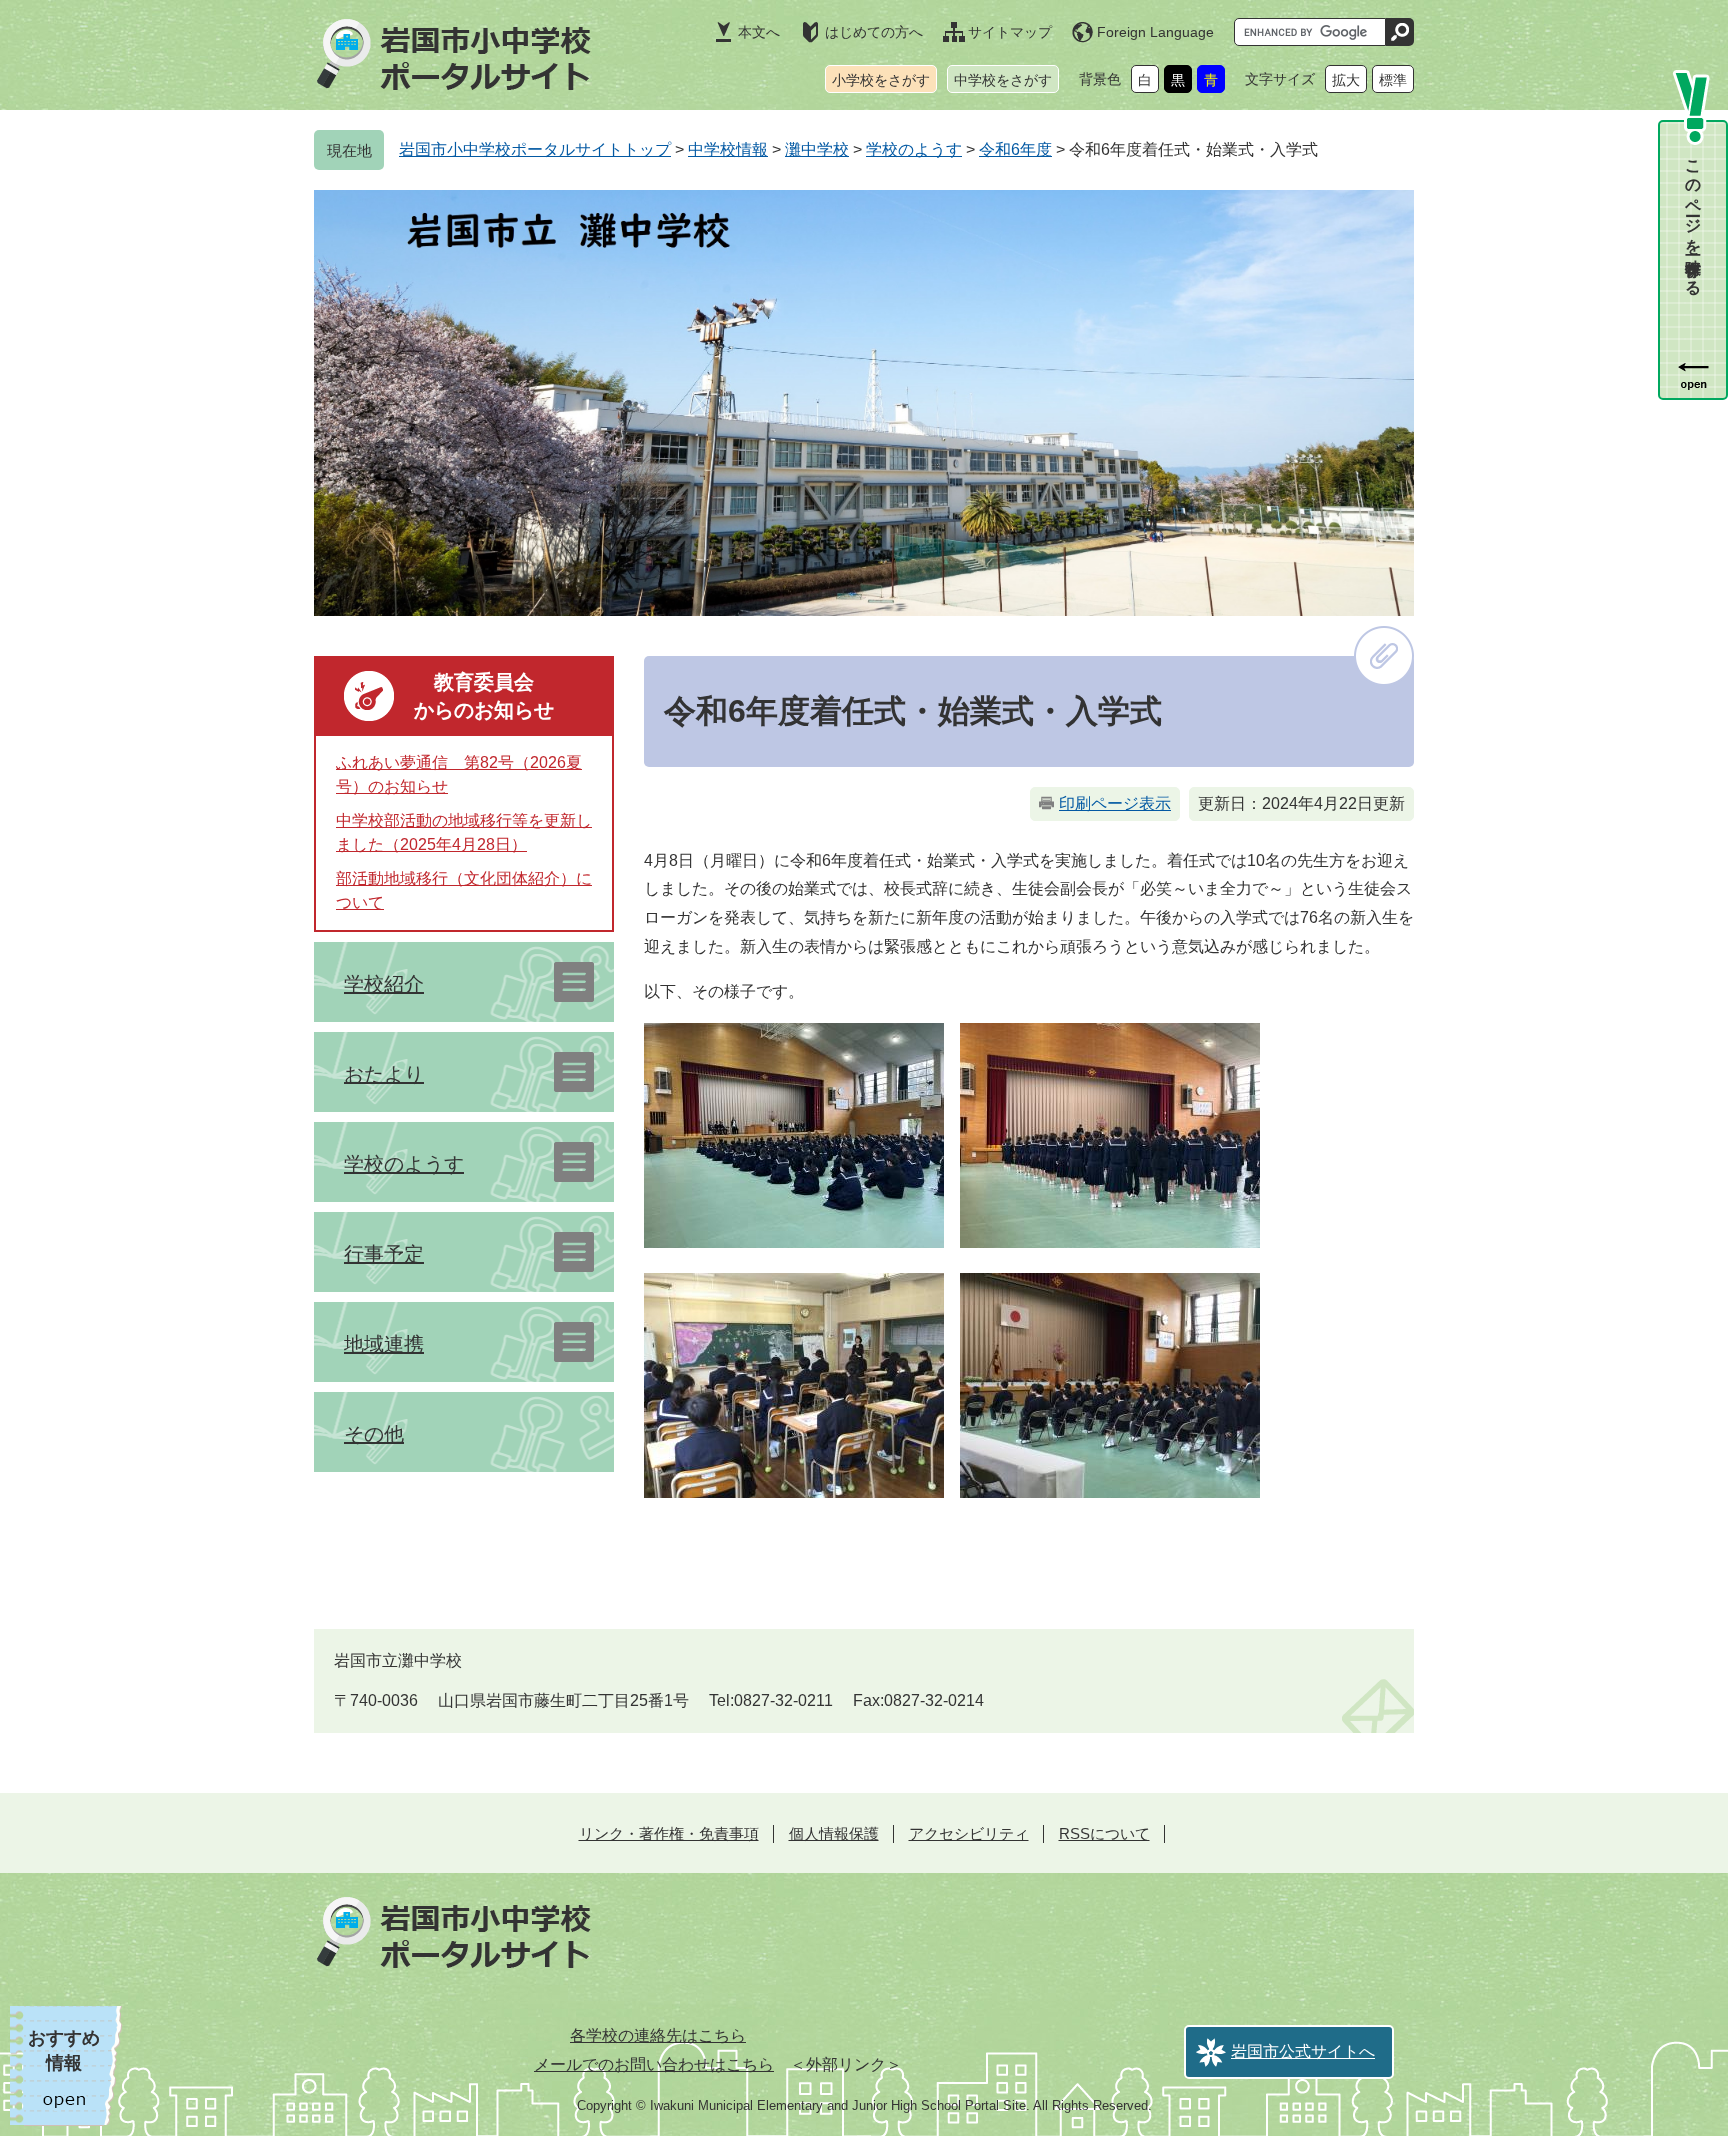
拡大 (1346, 80)
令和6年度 (1015, 149)
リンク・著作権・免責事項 (669, 1833)
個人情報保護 (834, 1833)
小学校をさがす (881, 80)
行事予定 (384, 1254)
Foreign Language (1155, 32)
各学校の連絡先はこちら (658, 2035)
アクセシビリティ (969, 1833)
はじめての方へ (874, 32)
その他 (374, 1434)
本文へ (759, 32)
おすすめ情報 (64, 2050)
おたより (384, 1074)
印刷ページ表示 (1115, 803)
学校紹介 (384, 984)
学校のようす (914, 149)
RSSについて (1104, 1833)
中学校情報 (728, 149)
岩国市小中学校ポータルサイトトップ (535, 149)
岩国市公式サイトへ (1303, 2051)
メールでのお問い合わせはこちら (654, 2064)
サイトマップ (1010, 32)
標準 (1393, 80)
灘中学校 (817, 149)
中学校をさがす (1003, 80)
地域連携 (384, 1344)
